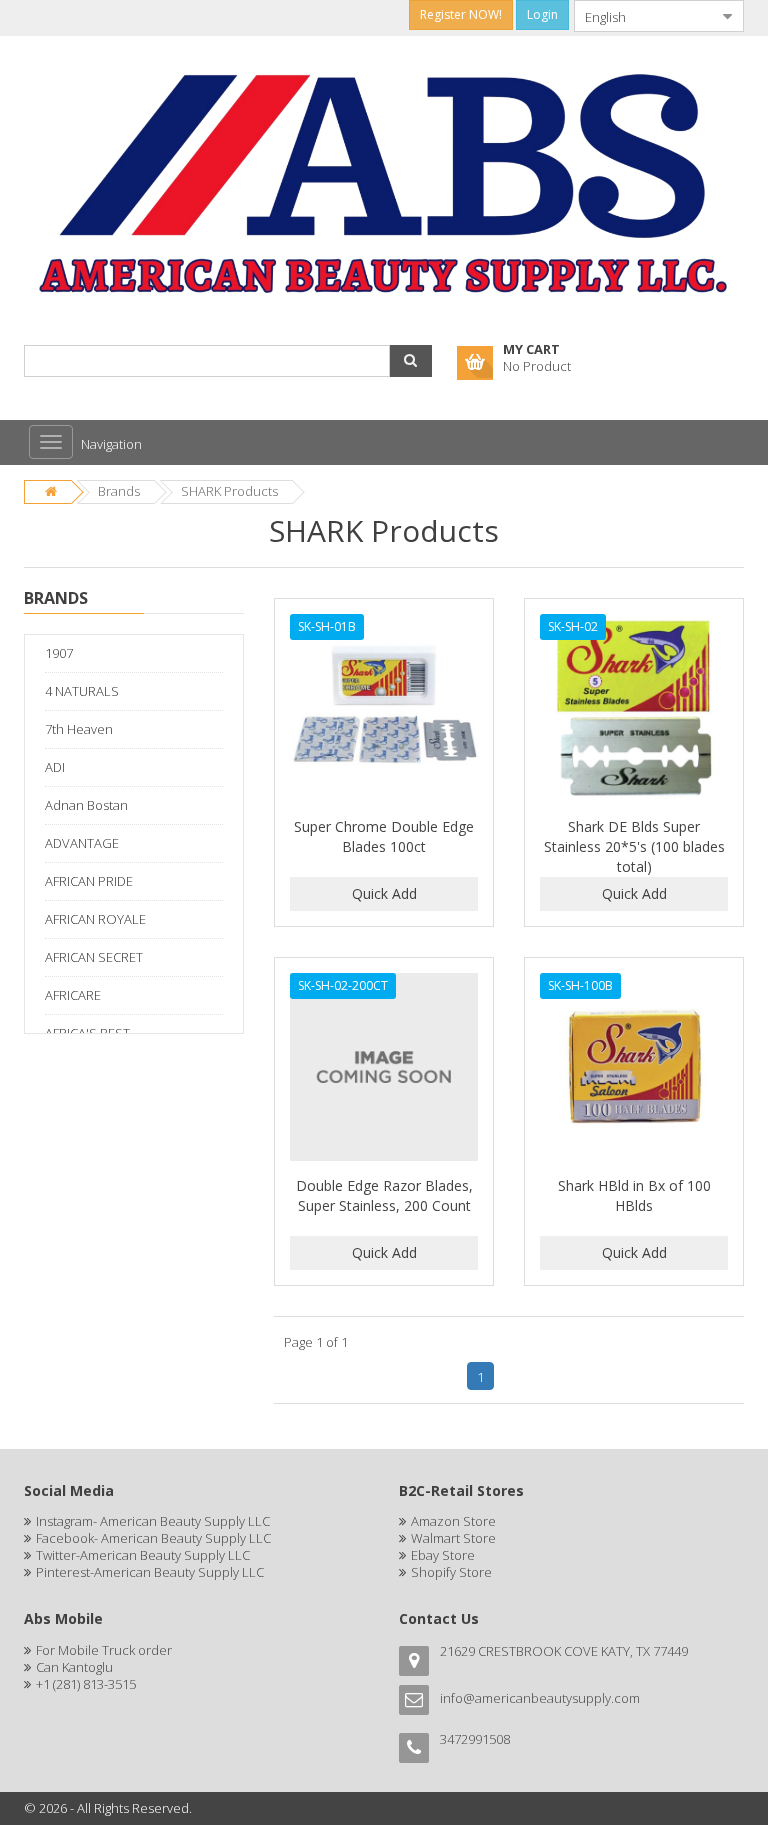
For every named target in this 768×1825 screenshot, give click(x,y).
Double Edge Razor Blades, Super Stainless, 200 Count (384, 1195)
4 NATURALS (82, 691)
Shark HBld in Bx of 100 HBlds (634, 1195)
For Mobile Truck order (104, 1650)
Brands (119, 491)
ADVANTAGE (82, 843)
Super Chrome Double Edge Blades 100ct (384, 836)
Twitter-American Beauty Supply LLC (143, 1555)
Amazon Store (453, 1521)
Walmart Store (453, 1538)
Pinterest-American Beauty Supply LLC (150, 1572)
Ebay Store (443, 1555)
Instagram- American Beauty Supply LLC (153, 1521)
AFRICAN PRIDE (89, 881)
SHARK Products (229, 491)
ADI (55, 767)
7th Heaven (79, 729)
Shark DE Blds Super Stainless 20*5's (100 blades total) (634, 846)
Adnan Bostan (86, 805)
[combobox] (643, 16)
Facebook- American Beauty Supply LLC (153, 1538)
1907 (59, 653)
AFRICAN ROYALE (95, 919)
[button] (411, 361)
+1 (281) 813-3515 (86, 1684)
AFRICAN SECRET (94, 957)
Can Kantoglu (74, 1667)
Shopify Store (451, 1572)
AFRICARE (73, 995)
